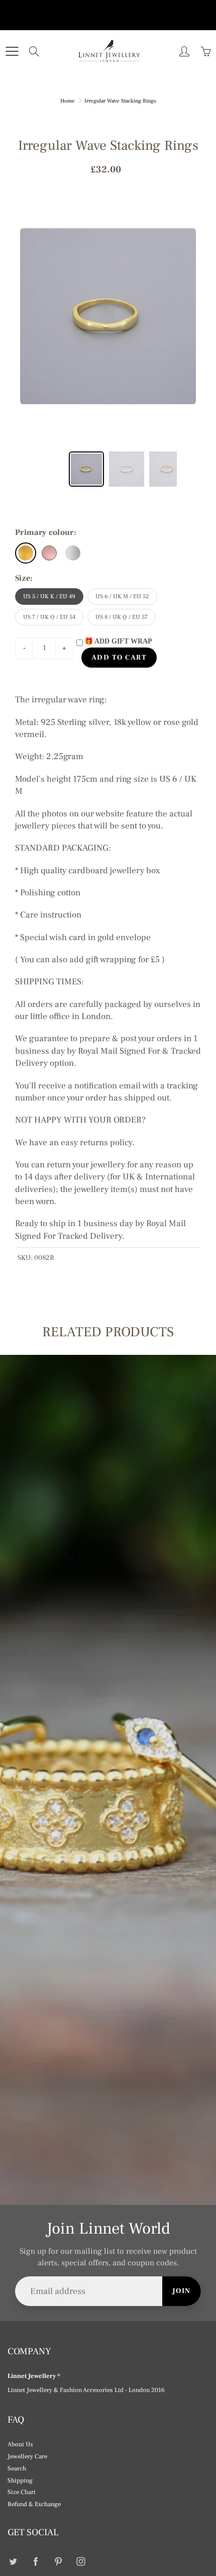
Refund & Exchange (34, 2504)
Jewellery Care (27, 2456)
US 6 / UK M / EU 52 (122, 596)
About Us (20, 2444)
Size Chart (22, 2492)
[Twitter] (13, 2562)
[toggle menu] (12, 51)
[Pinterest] (58, 2562)
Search (17, 2468)
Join (182, 2291)
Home (68, 101)
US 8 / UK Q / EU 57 (122, 617)
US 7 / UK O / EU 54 (49, 617)
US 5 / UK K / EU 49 (49, 596)
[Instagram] (81, 2562)
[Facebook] (35, 2562)
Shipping (20, 2480)
